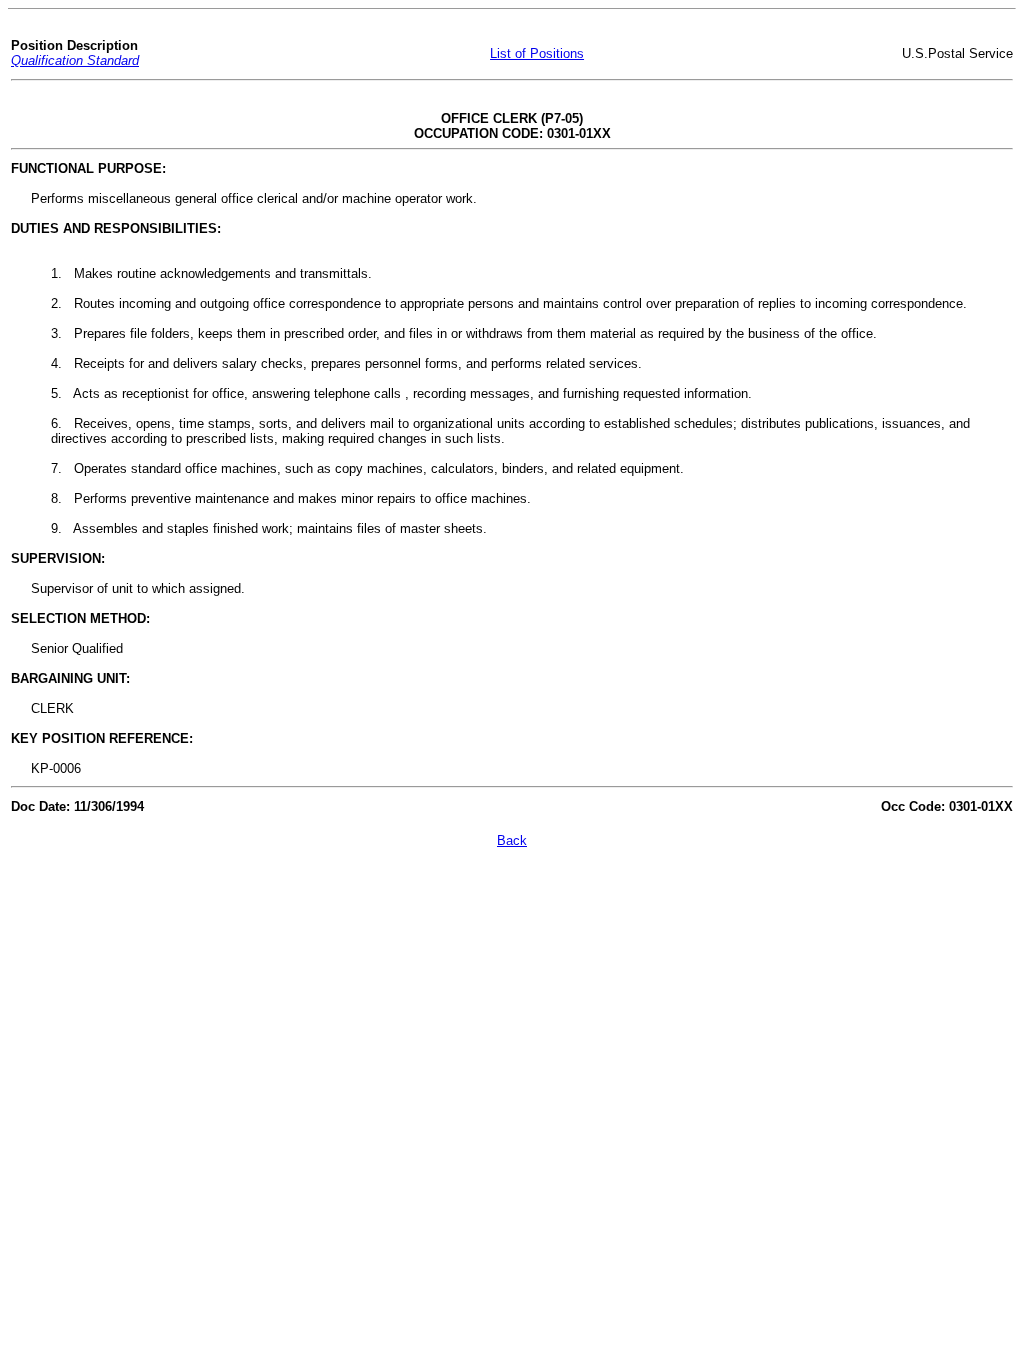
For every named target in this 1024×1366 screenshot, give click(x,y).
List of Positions (537, 53)
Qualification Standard (75, 60)
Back (512, 840)
